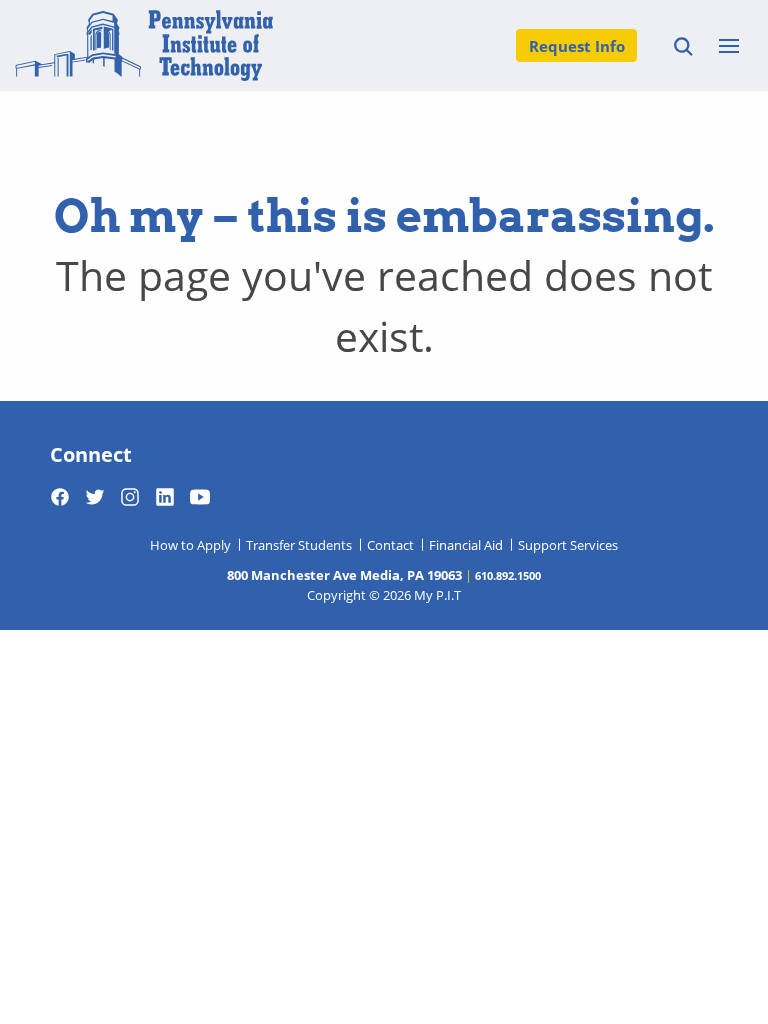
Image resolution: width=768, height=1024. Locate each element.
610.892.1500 (508, 575)
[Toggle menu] (729, 46)
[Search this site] (680, 46)
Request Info (577, 45)
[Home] (144, 45)
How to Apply (190, 545)
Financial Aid (466, 545)
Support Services (568, 545)
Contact (390, 545)
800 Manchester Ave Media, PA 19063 (344, 575)
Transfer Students (299, 545)
